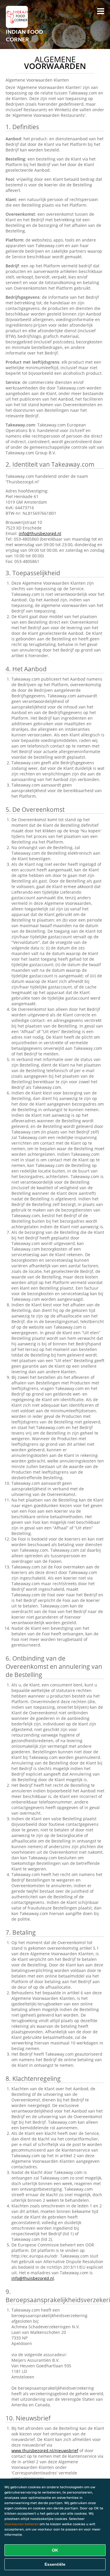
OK (55, 2550)
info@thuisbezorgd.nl (40, 533)
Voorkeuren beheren (22, 2524)
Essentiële (55, 2564)
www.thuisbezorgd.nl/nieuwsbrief (45, 2451)
